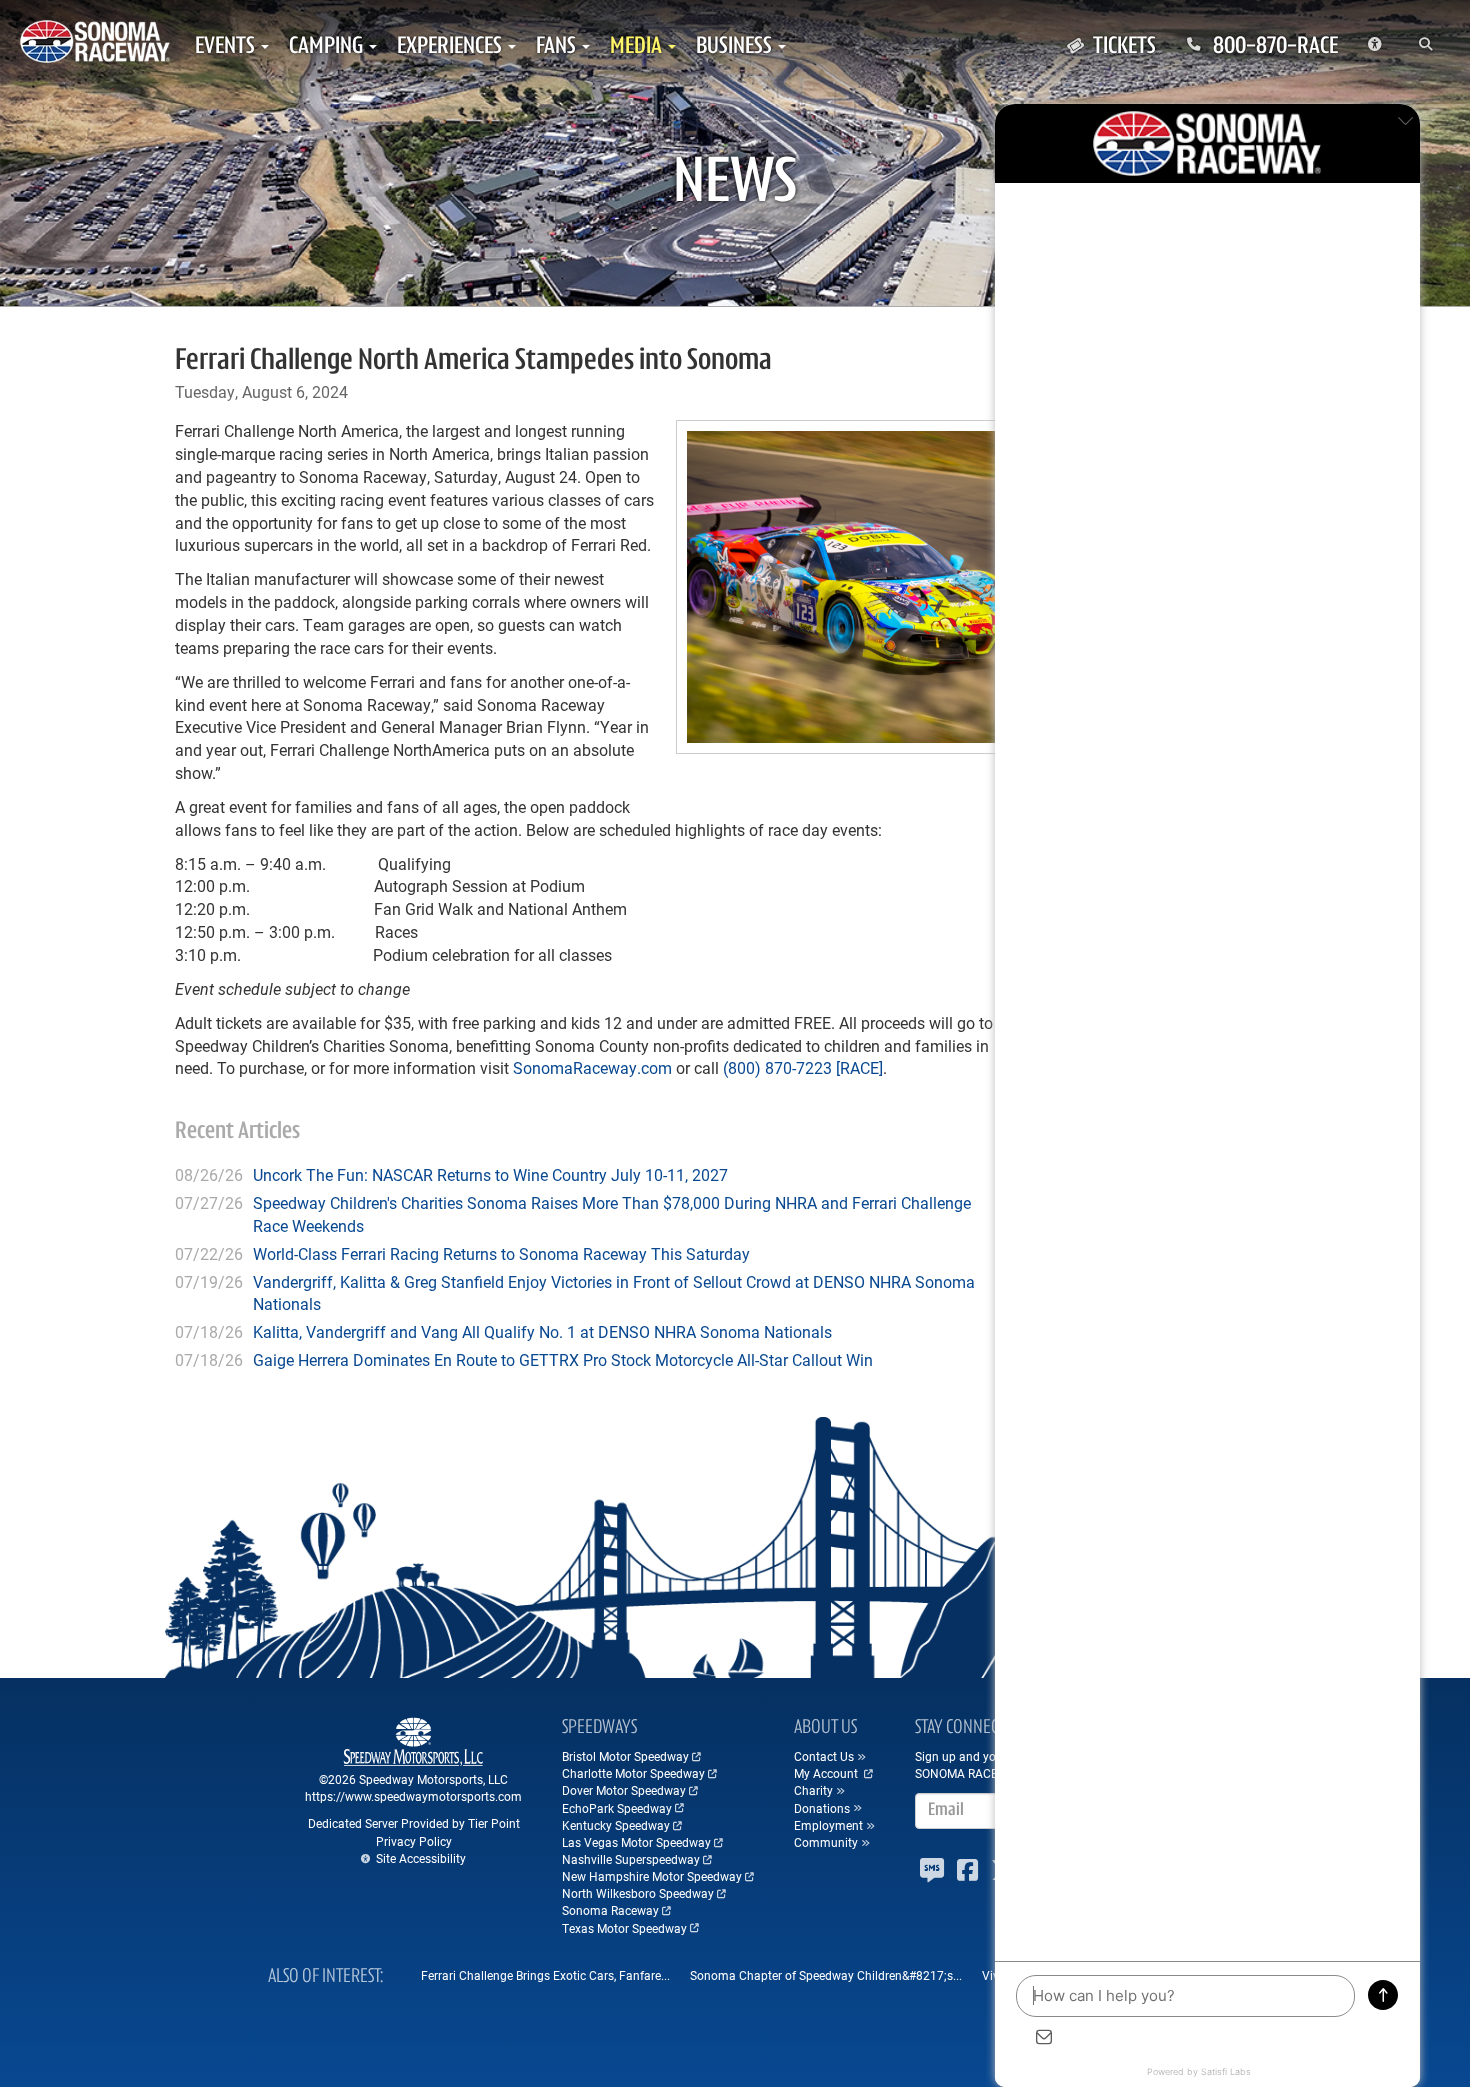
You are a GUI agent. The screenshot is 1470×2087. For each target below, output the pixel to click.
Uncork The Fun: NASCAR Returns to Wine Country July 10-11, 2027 (490, 1174)
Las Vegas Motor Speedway (636, 1842)
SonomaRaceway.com (592, 1067)
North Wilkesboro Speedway (638, 1893)
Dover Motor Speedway (624, 1790)
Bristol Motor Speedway (625, 1756)
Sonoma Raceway (610, 1910)
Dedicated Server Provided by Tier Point (414, 1823)
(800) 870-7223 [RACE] (803, 1067)
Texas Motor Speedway (624, 1928)
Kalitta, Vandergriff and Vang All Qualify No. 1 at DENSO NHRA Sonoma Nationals (542, 1331)
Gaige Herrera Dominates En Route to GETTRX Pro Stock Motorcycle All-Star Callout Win (563, 1359)
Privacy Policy (414, 1841)
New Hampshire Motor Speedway (652, 1876)
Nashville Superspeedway (631, 1859)
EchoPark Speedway (617, 1808)
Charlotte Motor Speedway (633, 1773)
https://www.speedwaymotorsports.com (413, 1796)
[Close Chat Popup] (1405, 124)
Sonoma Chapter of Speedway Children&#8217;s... (826, 1975)
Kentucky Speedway (616, 1825)
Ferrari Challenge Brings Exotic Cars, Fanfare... (545, 1975)
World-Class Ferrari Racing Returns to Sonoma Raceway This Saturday (501, 1253)
